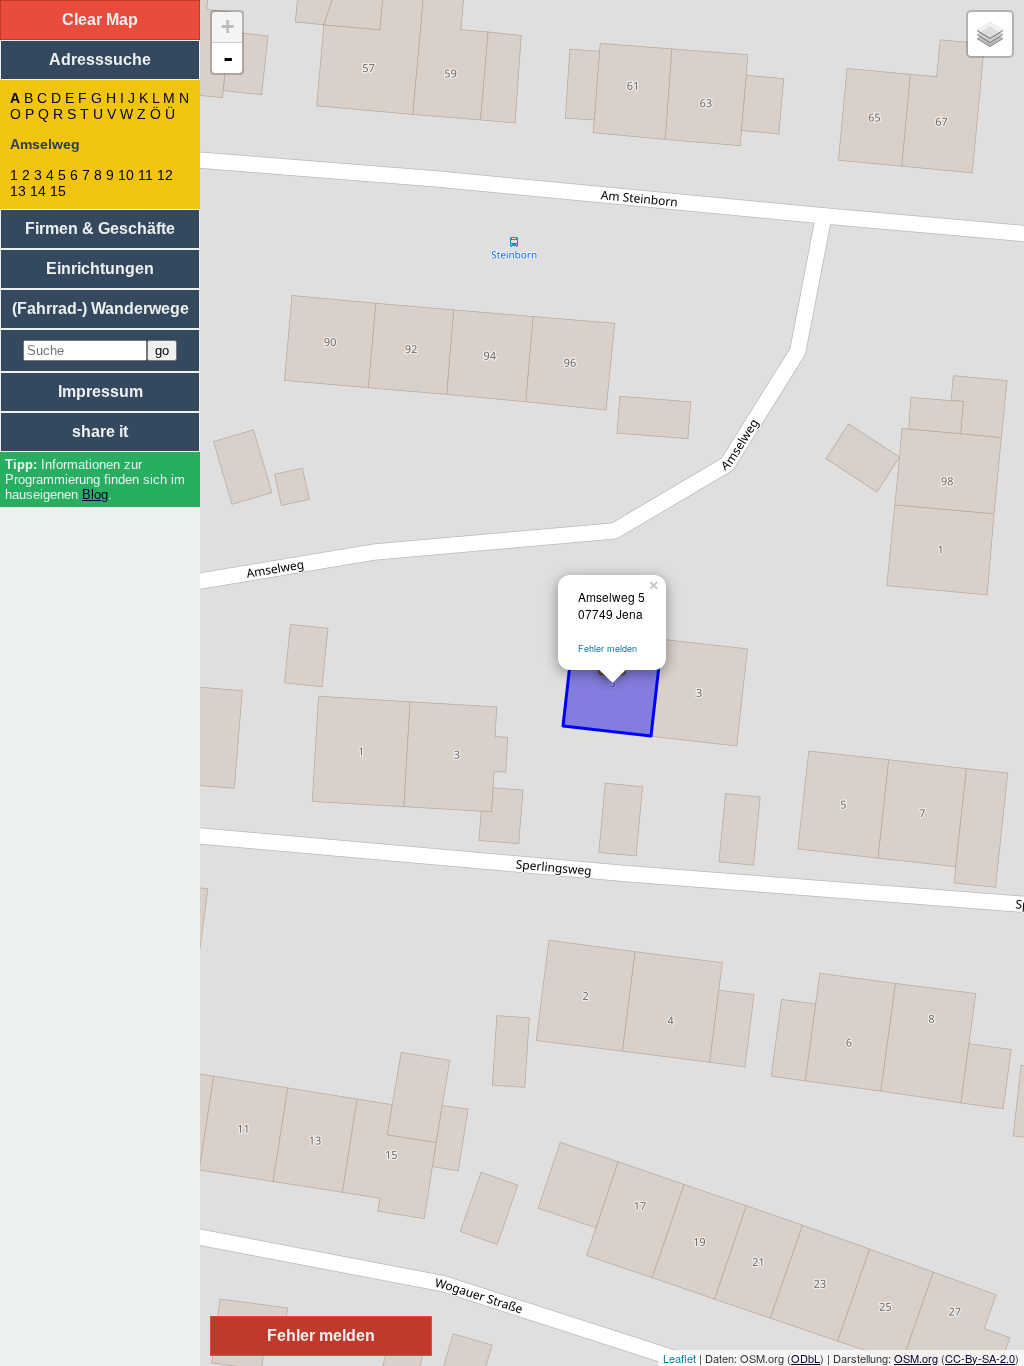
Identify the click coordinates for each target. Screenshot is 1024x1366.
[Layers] (990, 34)
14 (38, 191)
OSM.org (916, 1358)
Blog (95, 494)
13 (18, 191)
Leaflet (679, 1358)
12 (165, 175)
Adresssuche (100, 59)
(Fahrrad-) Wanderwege (100, 308)
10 (126, 175)
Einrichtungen (100, 268)
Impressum (100, 391)
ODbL (805, 1358)
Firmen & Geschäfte (100, 228)
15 (58, 191)
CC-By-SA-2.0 (980, 1358)
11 (145, 175)
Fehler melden (607, 648)
